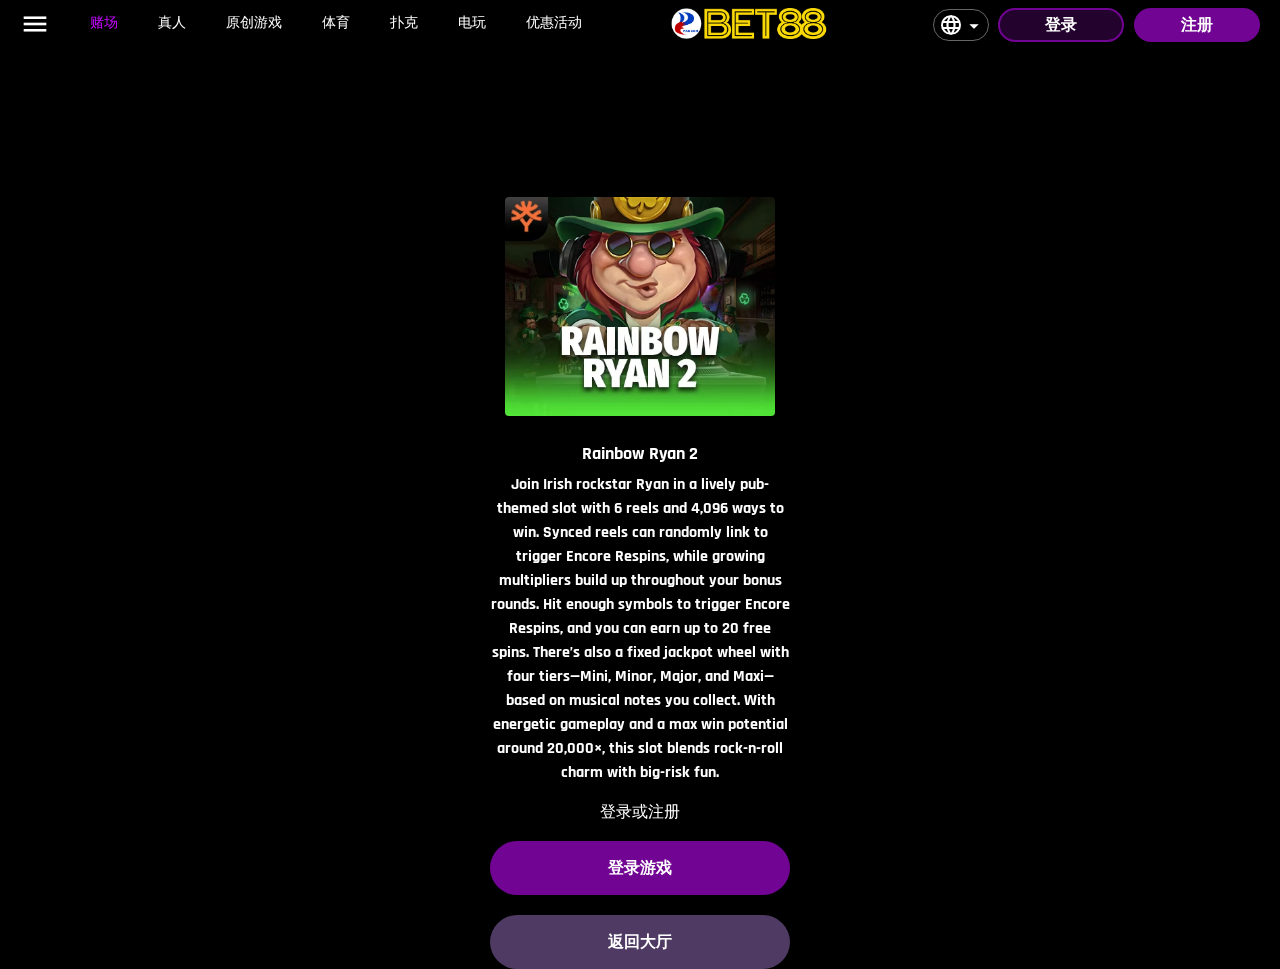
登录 (1061, 24)
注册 (1197, 24)
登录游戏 (640, 867)
